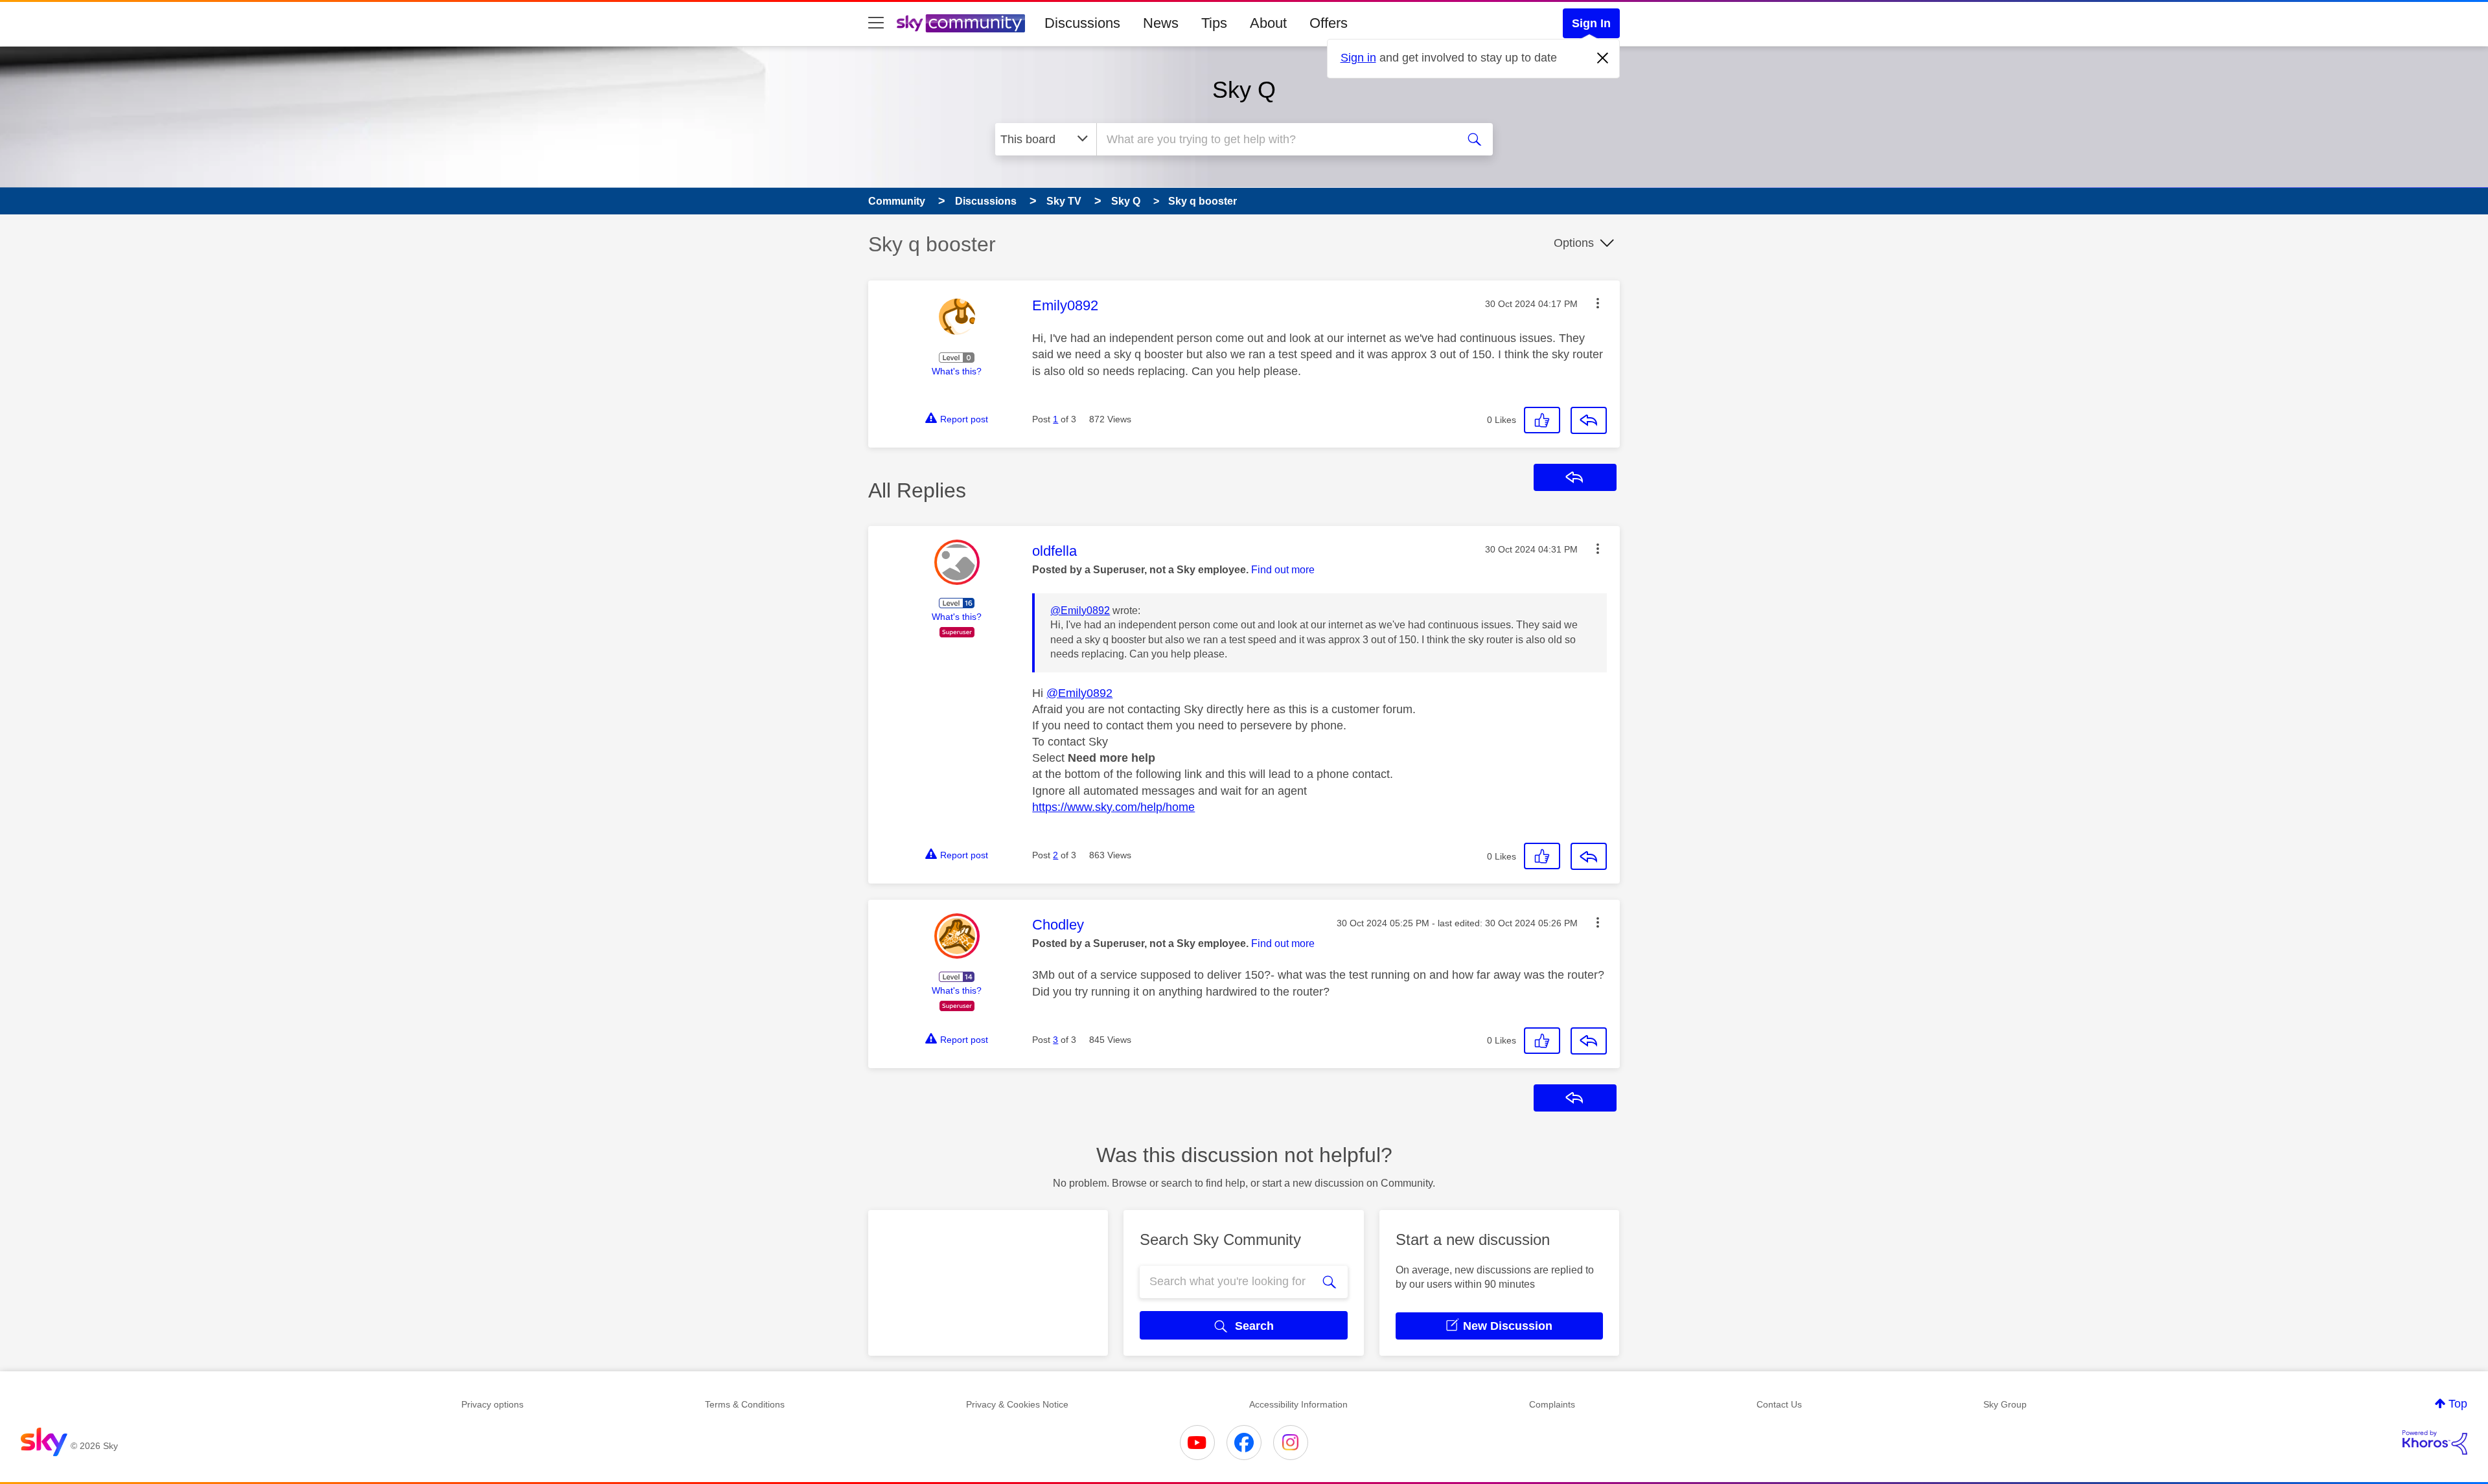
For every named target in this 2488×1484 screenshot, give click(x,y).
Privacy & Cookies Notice (1017, 1404)
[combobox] (1275, 139)
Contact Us (1779, 1404)
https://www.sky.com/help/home (1113, 807)
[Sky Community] (961, 23)
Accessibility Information (1298, 1404)
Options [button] (1574, 243)
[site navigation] (876, 23)
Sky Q (1244, 90)
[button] (1598, 303)
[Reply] (1589, 420)
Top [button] (2458, 1404)
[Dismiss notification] (1603, 58)
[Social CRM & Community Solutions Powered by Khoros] (2435, 1443)
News (1161, 23)
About (1268, 23)
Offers (1329, 23)
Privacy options (492, 1404)
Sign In (1591, 23)
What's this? (957, 371)
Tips (1214, 23)
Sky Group (2005, 1404)
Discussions (1082, 23)
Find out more (1283, 570)
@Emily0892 (1080, 611)
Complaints (1552, 1404)
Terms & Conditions (745, 1404)
